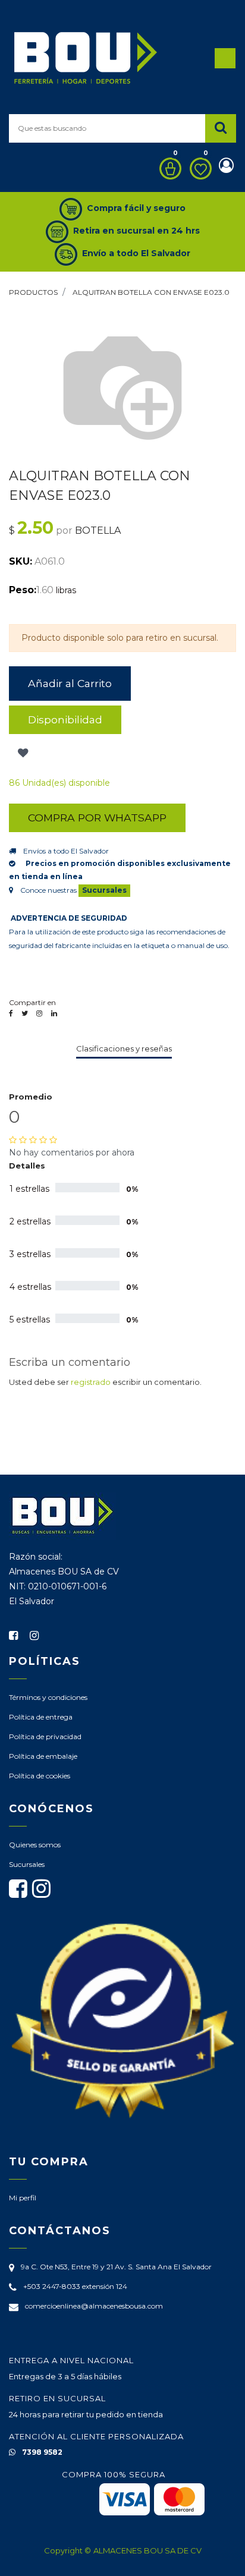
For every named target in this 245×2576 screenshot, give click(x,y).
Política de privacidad (45, 1736)
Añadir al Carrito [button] (70, 683)
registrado (91, 1382)
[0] (167, 169)
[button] (22, 753)
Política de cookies (40, 1776)
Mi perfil (23, 2198)
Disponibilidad (65, 719)
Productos (33, 292)
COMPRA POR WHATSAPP (97, 818)
